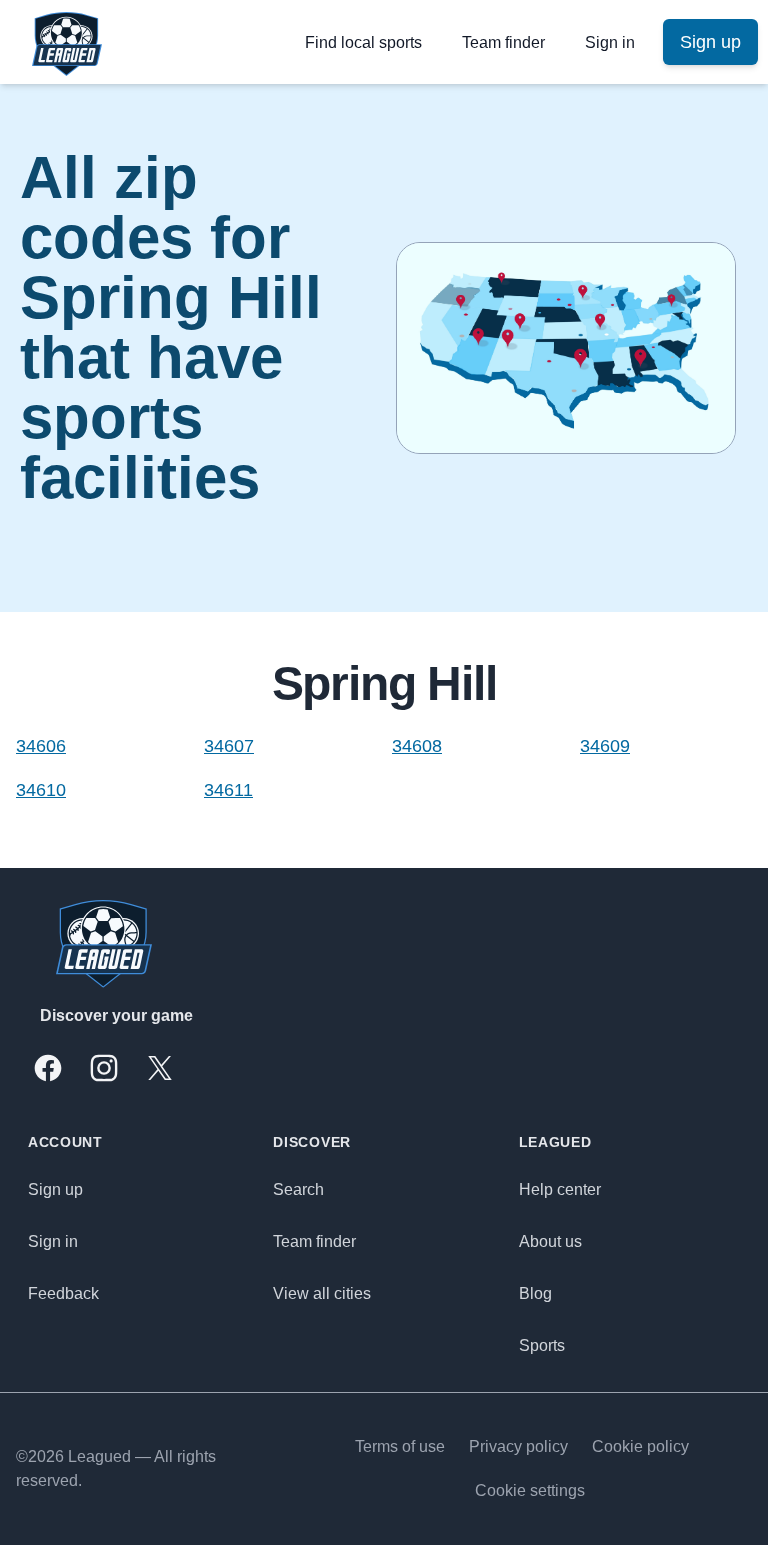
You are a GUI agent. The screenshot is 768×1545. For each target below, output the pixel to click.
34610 (41, 790)
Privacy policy (518, 1446)
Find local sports (363, 42)
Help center (560, 1189)
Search (298, 1189)
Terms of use (400, 1446)
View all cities (322, 1293)
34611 (228, 790)
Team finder (503, 42)
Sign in (610, 42)
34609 (605, 746)
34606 (41, 746)
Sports (542, 1345)
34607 (229, 746)
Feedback (63, 1293)
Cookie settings (530, 1490)
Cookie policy (640, 1446)
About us (550, 1241)
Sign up (55, 1189)
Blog (535, 1293)
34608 (417, 746)
